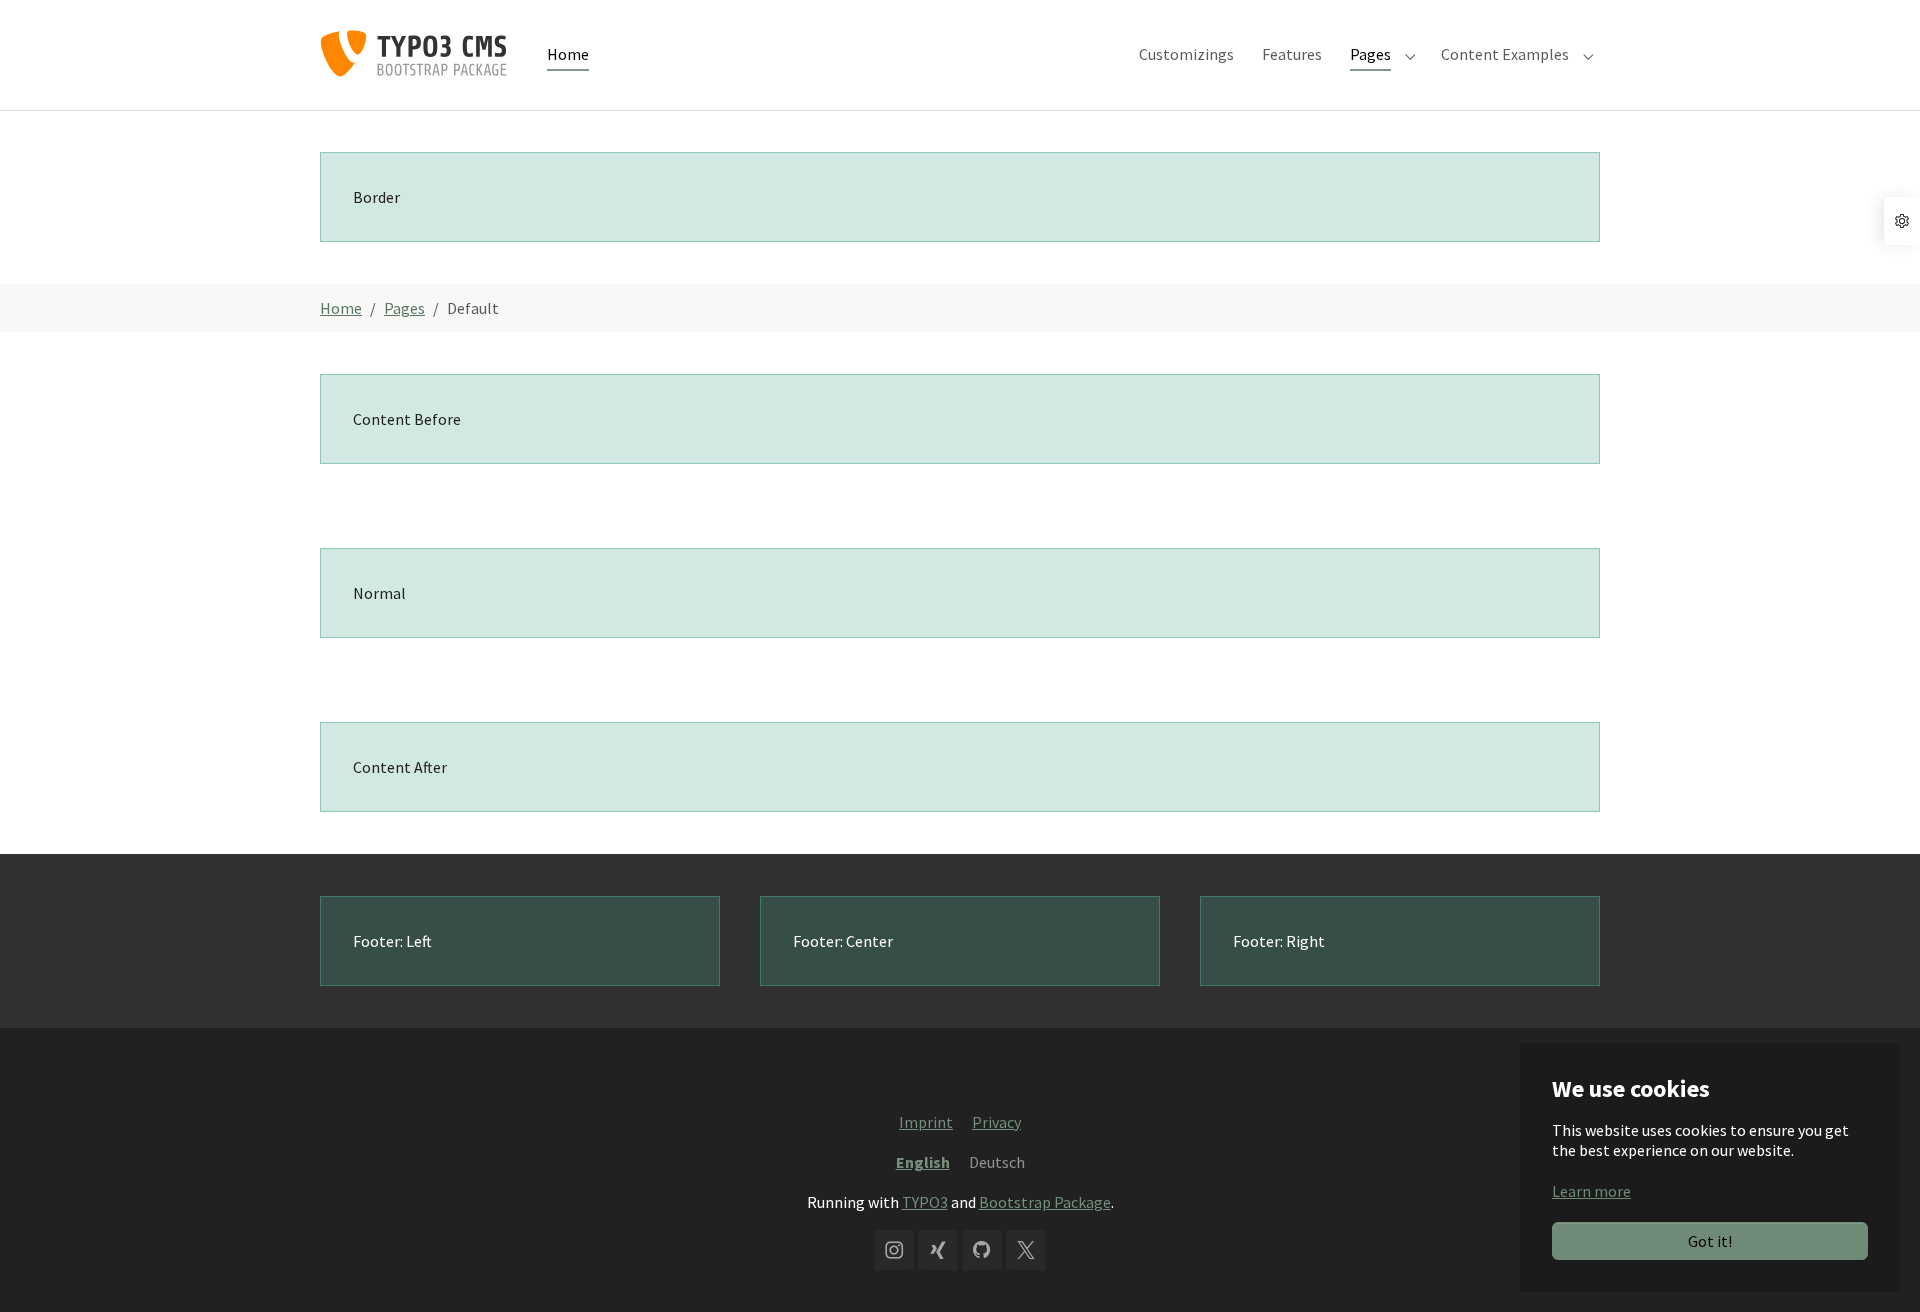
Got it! (1710, 1241)
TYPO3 (925, 1202)
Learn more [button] (1591, 1191)
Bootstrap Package (1045, 1202)
